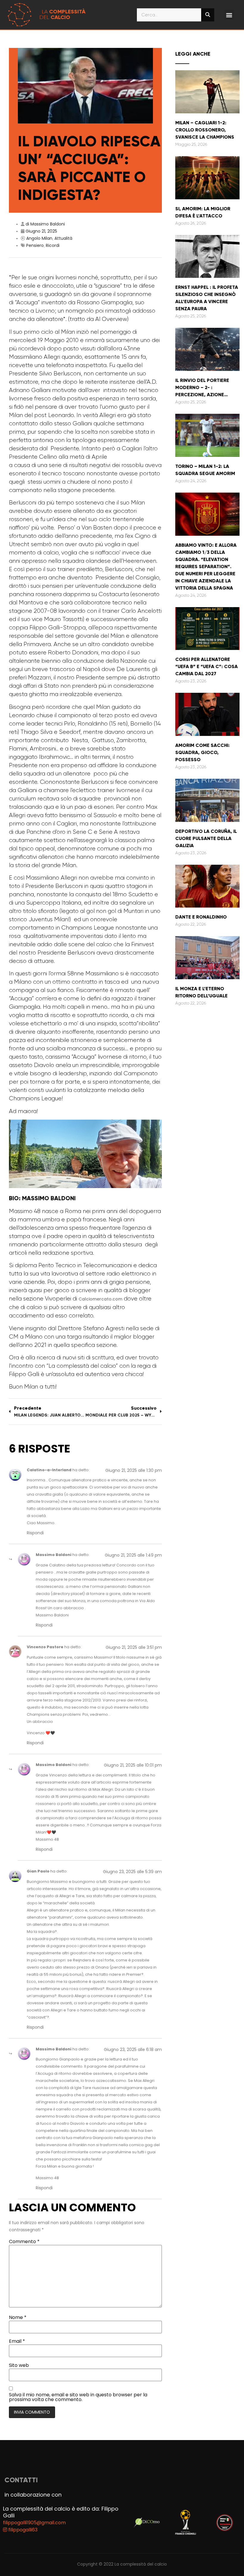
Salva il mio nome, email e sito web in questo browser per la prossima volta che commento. (78, 2397)
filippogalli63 (22, 2530)
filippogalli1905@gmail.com (34, 2523)
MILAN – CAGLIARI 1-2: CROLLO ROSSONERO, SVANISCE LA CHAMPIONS (205, 130)
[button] (229, 15)
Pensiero (35, 245)
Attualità (63, 238)
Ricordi (53, 245)
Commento (24, 2242)
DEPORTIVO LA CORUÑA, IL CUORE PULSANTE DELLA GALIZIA (206, 838)
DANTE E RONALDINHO (201, 917)
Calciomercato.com (100, 1299)
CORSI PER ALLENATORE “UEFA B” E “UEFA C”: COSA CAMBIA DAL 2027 (207, 666)
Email (17, 2341)
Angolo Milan (39, 238)
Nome (18, 2318)
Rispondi (35, 1533)
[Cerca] (208, 15)
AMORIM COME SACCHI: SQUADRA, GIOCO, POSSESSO (202, 752)
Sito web (19, 2365)
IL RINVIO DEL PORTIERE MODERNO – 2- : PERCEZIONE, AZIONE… (202, 387)
